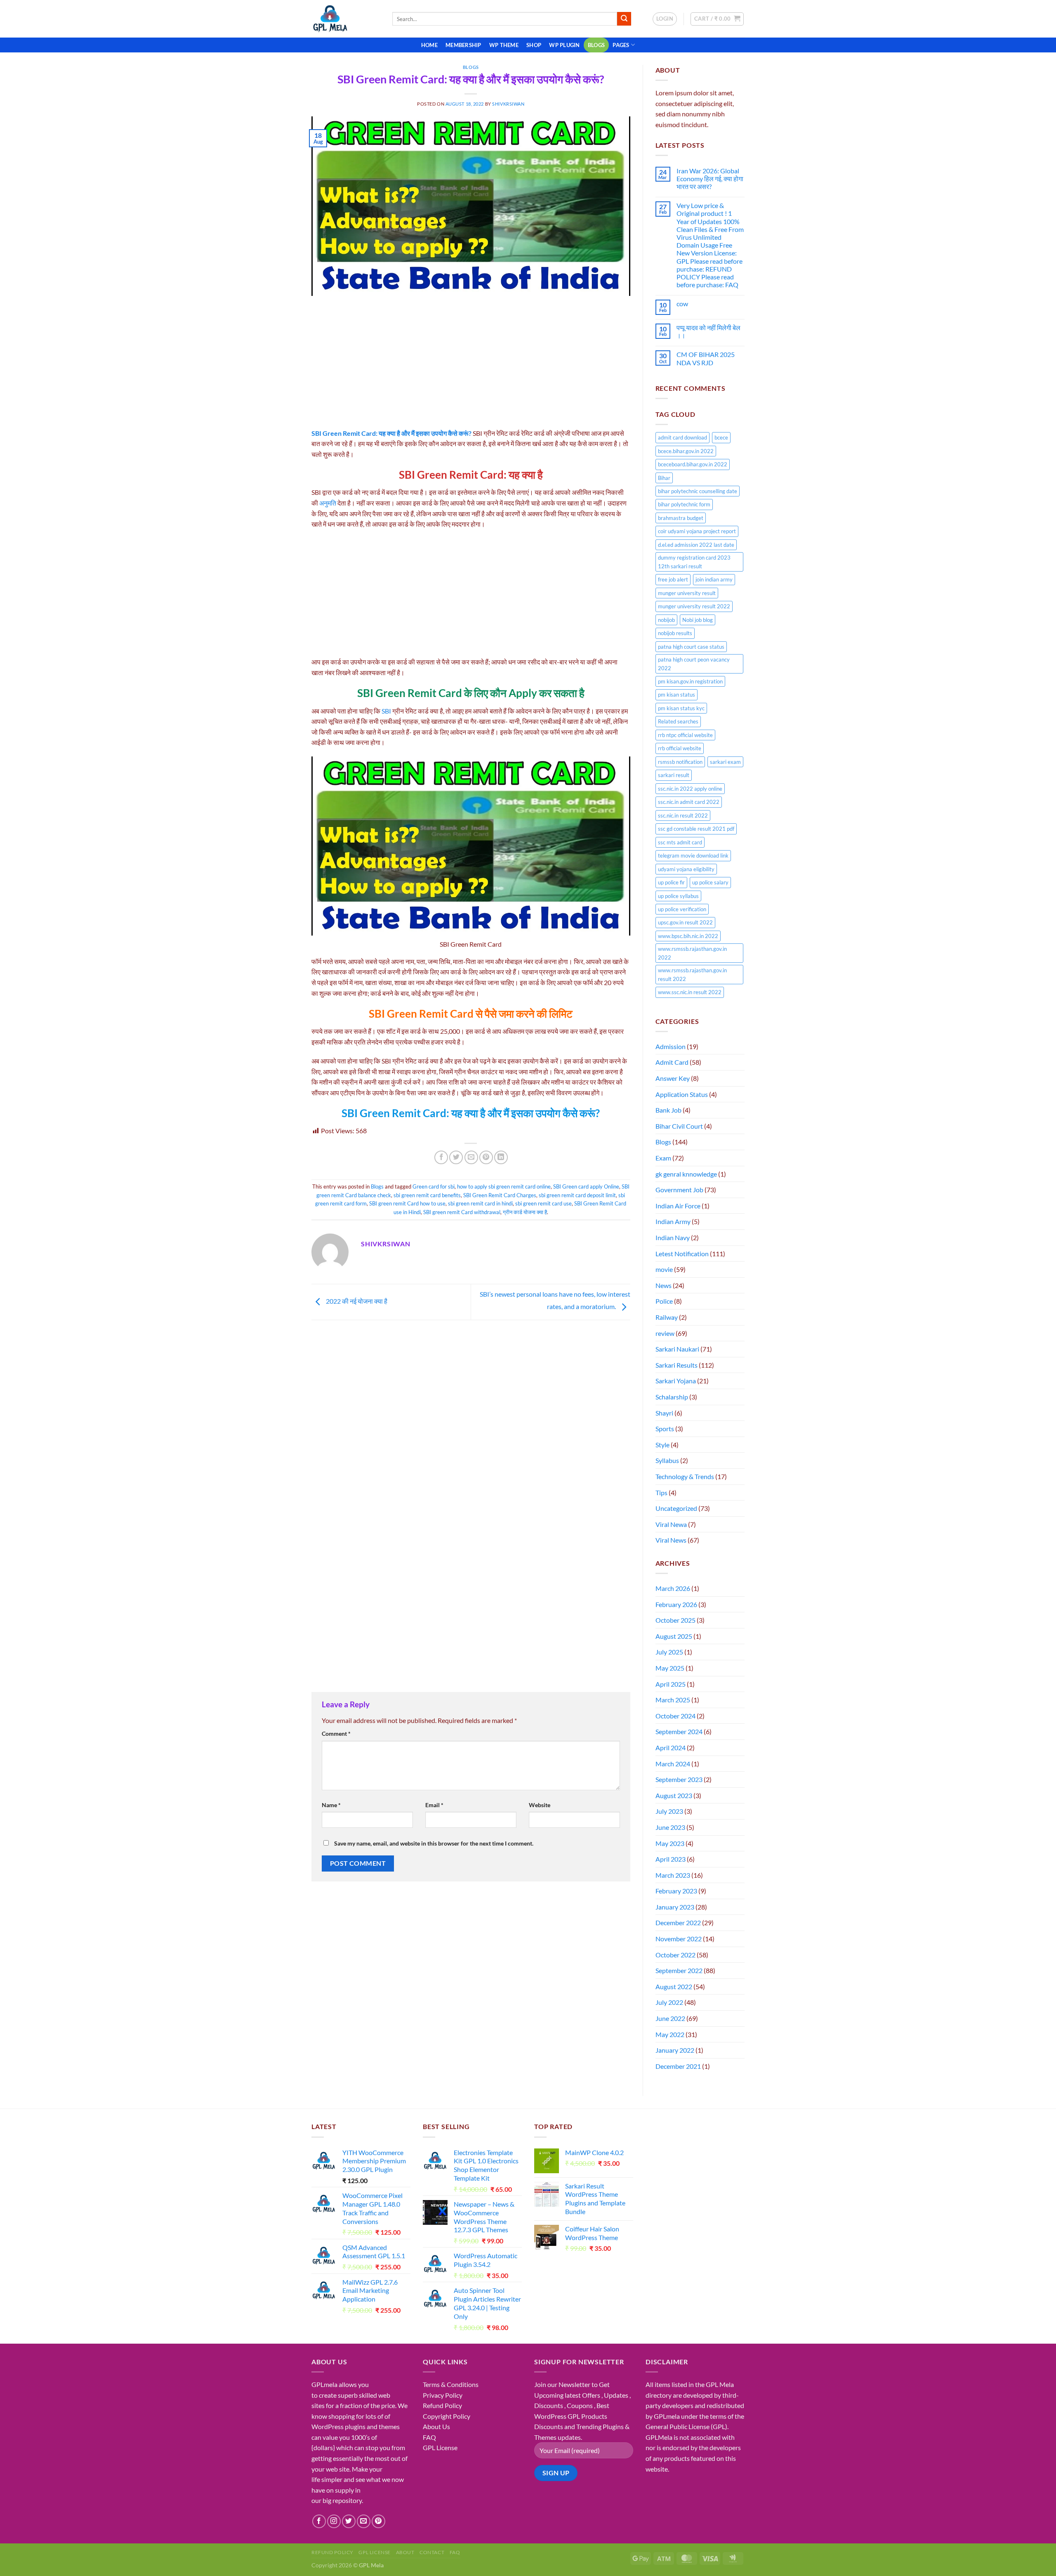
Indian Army (673, 1221)
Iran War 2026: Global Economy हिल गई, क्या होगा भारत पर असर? (710, 178)
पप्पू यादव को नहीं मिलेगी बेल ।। (708, 331)
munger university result (687, 593)
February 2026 (676, 1604)
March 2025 (673, 1700)
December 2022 (678, 1923)
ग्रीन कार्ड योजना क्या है (525, 1212)
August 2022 (674, 1986)
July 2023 (669, 1811)
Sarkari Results (676, 1365)
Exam (663, 1158)
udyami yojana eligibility (686, 869)
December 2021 (678, 2066)
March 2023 (673, 1875)
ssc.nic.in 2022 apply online (690, 789)
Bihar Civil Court (679, 1126)
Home (429, 45)
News (664, 1285)
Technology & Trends (685, 1476)
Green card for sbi (434, 1186)
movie (664, 1269)
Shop (534, 45)
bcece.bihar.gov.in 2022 (686, 451)
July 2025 (669, 1652)
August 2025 (674, 1636)
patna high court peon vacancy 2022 (694, 664)
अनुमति (328, 503)
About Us (436, 2426)
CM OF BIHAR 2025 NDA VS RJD (706, 358)
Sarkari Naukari (677, 1349)
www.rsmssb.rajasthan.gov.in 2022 (692, 953)
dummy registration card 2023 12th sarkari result (694, 562)
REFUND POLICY (332, 2552)
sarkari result (674, 775)
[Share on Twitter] (456, 1157)
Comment (336, 1733)
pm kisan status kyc (681, 708)
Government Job (679, 1190)
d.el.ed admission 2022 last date (696, 545)
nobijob (666, 620)
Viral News (671, 1540)
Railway (667, 1317)
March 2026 (673, 1588)
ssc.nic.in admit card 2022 (689, 802)
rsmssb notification (680, 762)
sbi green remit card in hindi (480, 1203)
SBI (387, 711)
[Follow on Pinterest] (378, 2521)
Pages (621, 45)
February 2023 (676, 1891)
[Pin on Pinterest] (486, 1157)
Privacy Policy (443, 2395)
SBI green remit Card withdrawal (462, 1212)
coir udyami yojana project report (697, 531)
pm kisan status (676, 695)
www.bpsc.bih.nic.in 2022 (688, 936)
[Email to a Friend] (471, 1157)
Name (331, 1805)
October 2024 (675, 1716)
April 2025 (671, 1684)
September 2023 (679, 1779)
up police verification (682, 909)
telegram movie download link (693, 856)
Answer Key (673, 1078)
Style (662, 1445)
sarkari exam (725, 762)
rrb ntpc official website (685, 735)
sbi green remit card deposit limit (577, 1195)
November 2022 (679, 1939)
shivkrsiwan (508, 104)
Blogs (596, 45)
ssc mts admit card (680, 842)
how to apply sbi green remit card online (504, 1186)
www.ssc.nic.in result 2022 (690, 992)
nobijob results (675, 633)
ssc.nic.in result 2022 (683, 815)
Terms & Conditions (451, 2384)
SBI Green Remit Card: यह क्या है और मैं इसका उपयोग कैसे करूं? (391, 433)
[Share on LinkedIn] (501, 1157)
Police (664, 1301)
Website (540, 1805)
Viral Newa (671, 1524)
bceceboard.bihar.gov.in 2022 (693, 464)
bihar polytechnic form (684, 504)
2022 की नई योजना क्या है (356, 1301)
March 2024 (673, 1764)
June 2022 (670, 2018)
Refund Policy (442, 2405)
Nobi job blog (698, 620)
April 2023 (671, 1859)
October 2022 (675, 1955)
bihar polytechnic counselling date (698, 491)
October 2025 (675, 1620)
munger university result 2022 (694, 606)
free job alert (673, 579)
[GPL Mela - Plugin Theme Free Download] (346, 19)
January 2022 (675, 2050)
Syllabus (667, 1460)
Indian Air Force (678, 1206)
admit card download (682, 437)
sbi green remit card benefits (427, 1195)
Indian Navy (673, 1237)
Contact (432, 2552)
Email (434, 1805)
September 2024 (679, 1731)
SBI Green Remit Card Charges (500, 1195)
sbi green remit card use (543, 1203)
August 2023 (674, 1795)
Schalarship (672, 1397)
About (405, 2552)
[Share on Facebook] (441, 1157)
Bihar (664, 478)
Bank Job (668, 1110)
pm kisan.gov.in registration (690, 681)
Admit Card (672, 1062)
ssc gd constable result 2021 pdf (696, 829)
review (665, 1333)
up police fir (671, 882)
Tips (661, 1492)
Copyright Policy (447, 2416)
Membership (463, 45)
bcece (721, 437)
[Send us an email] (364, 2521)
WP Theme (504, 45)
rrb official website (680, 748)
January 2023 (675, 1907)
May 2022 (670, 2034)
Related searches (678, 721)
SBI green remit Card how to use (407, 1203)
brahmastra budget (681, 518)
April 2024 (671, 1748)
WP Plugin (564, 45)
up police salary (710, 882)
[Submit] (624, 19)
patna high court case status (691, 647)
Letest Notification (682, 1254)
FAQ (429, 2437)
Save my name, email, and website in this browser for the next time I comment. (434, 1843)
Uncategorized (676, 1508)
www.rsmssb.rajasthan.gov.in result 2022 (692, 974)
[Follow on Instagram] (334, 2521)
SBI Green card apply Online (586, 1186)
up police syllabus (678, 896)
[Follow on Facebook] (319, 2521)
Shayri (664, 1413)
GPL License (440, 2447)
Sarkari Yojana (676, 1381)
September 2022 (679, 1970)
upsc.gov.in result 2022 (685, 922)
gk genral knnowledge (686, 1174)
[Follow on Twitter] (349, 2521)
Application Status (682, 1094)
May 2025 (670, 1668)
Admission (671, 1046)
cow (682, 304)
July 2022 (669, 2002)
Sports (665, 1429)
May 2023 (670, 1843)
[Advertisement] (471, 367)
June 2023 (670, 1827)
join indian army (714, 579)
